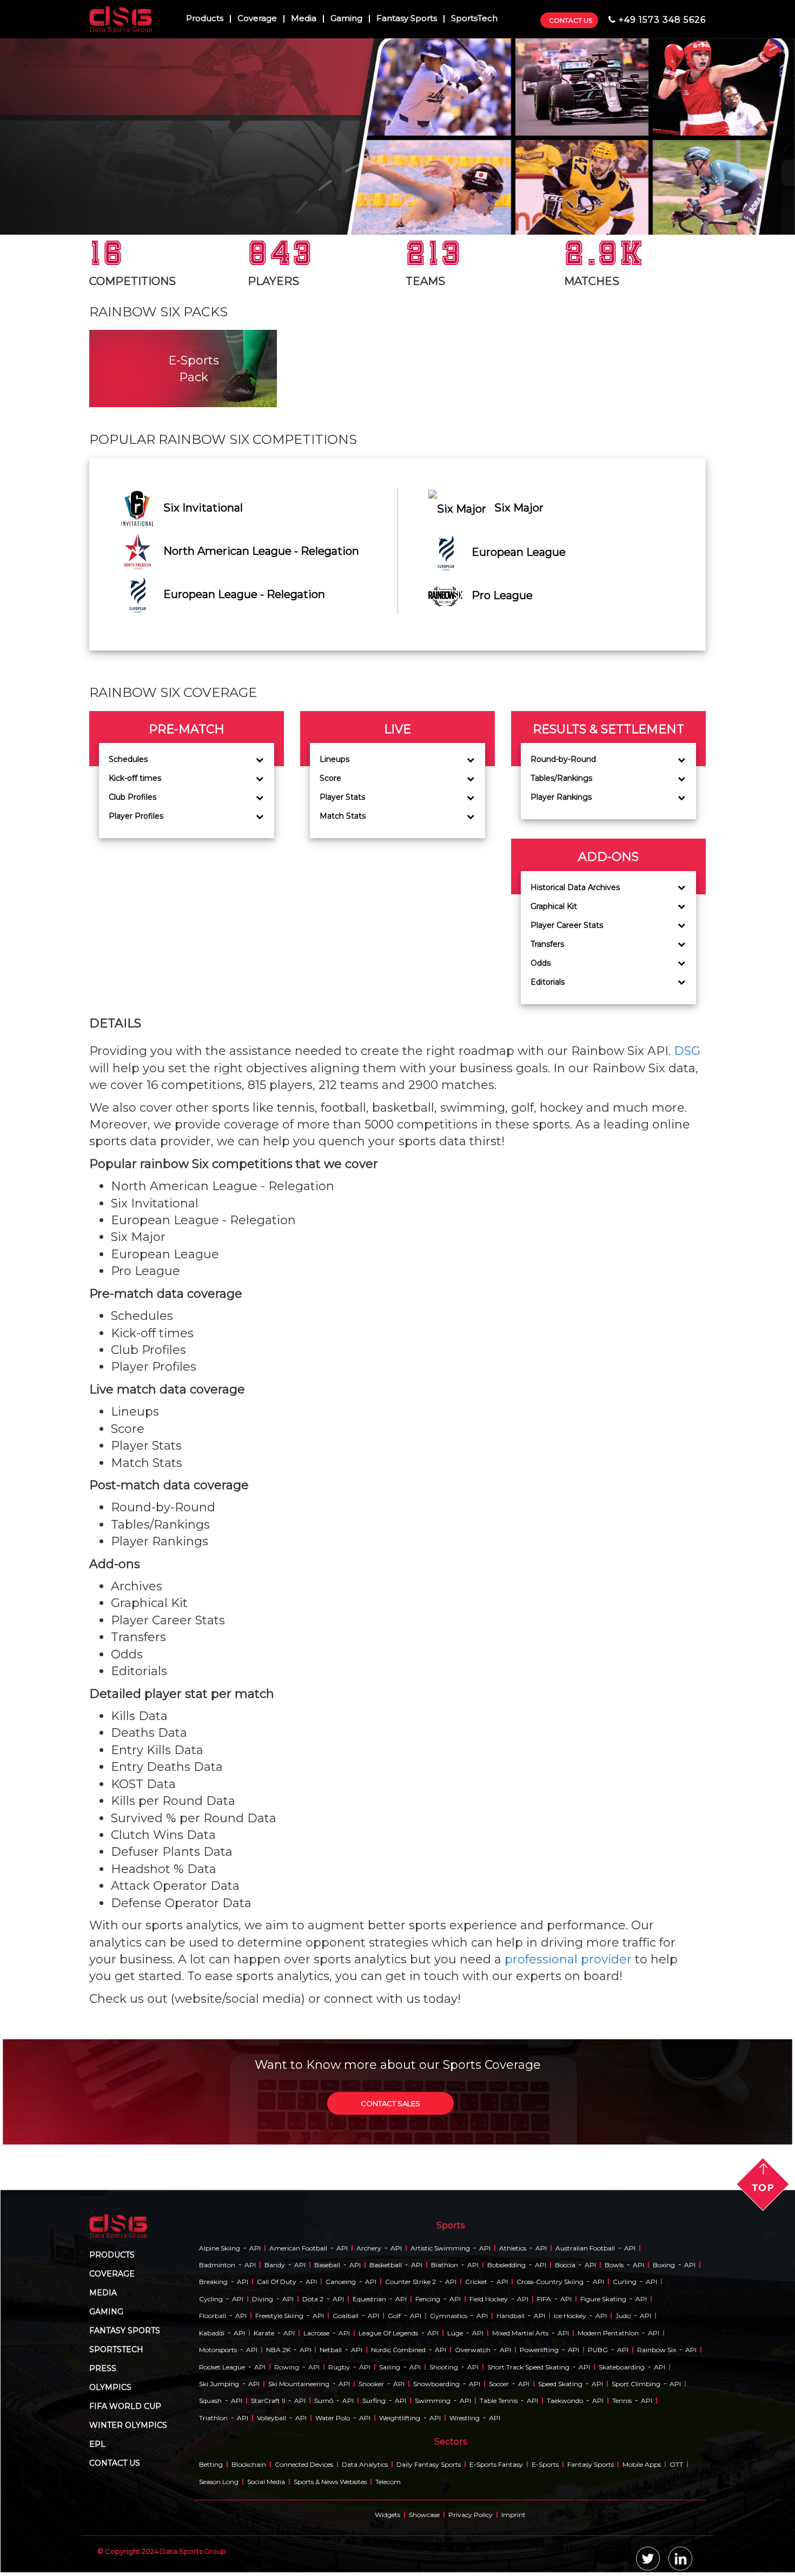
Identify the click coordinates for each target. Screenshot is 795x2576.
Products (205, 19)
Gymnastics (449, 2316)
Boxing (664, 2265)
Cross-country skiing (550, 2282)
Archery (369, 2248)
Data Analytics (365, 2464)
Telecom (388, 2482)
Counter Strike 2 (410, 2282)
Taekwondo (565, 2401)
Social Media (266, 2482)
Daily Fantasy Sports (429, 2464)
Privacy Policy (471, 2515)
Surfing (374, 2401)
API (255, 2248)
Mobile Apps (642, 2464)
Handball (511, 2316)
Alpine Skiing (220, 2248)
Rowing (287, 2367)
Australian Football (585, 2248)
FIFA (544, 2299)
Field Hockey (489, 2299)
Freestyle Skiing (279, 2316)
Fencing (428, 2299)
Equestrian (369, 2299)
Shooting (444, 2367)
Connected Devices (304, 2464)
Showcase (424, 2515)
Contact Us (571, 20)
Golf (394, 2316)
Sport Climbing (636, 2384)
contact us (115, 2463)
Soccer (499, 2384)
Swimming (433, 2401)
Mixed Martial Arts (520, 2333)
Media (304, 19)
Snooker (371, 2384)
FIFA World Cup (125, 2406)
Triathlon (213, 2418)
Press (103, 2368)
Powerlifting (539, 2350)
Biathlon (445, 2265)
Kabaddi (212, 2333)
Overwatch (473, 2350)
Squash (210, 2401)
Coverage (257, 19)
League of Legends (388, 2333)
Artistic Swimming (440, 2248)
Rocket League (222, 2367)
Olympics (110, 2387)
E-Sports (545, 2464)
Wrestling (465, 2418)
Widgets (387, 2515)
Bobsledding (506, 2265)
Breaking (213, 2282)
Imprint (514, 2515)
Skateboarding (622, 2367)
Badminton (217, 2265)
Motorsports (218, 2350)
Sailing (390, 2367)
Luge (455, 2333)
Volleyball (271, 2418)
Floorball (213, 2316)
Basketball (386, 2265)
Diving (263, 2299)
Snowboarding (436, 2384)
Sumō (324, 2401)
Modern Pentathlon (608, 2333)
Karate (264, 2333)
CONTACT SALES (390, 2103)
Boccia (565, 2265)
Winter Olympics (128, 2425)
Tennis (622, 2401)
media (103, 2293)
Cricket (476, 2282)
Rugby (339, 2367)
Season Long (219, 2482)
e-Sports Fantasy (496, 2464)
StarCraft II (268, 2401)
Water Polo (333, 2418)
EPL (97, 2444)
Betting (211, 2464)
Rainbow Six (657, 2350)
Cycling (211, 2299)
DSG (687, 1051)
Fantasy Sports (407, 19)
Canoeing (341, 2282)
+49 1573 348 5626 (662, 20)
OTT (676, 2464)
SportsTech (474, 19)
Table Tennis (499, 2401)
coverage (112, 2274)
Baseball (327, 2265)
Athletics (513, 2248)
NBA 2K (278, 2350)
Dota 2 (313, 2299)
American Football (298, 2248)
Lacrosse (316, 2333)
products (112, 2255)
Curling (625, 2282)
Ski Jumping (219, 2384)
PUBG (598, 2350)
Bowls (614, 2265)
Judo (623, 2316)
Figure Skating (603, 2299)
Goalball (346, 2316)
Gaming (346, 19)
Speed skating (560, 2384)
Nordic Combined (398, 2350)
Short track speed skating (528, 2367)
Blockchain (249, 2464)
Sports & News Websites (330, 2482)
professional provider (568, 1959)
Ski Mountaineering (299, 2384)
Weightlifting (400, 2418)
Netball (331, 2350)
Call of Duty (277, 2282)
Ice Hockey (570, 2316)
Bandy (275, 2265)
